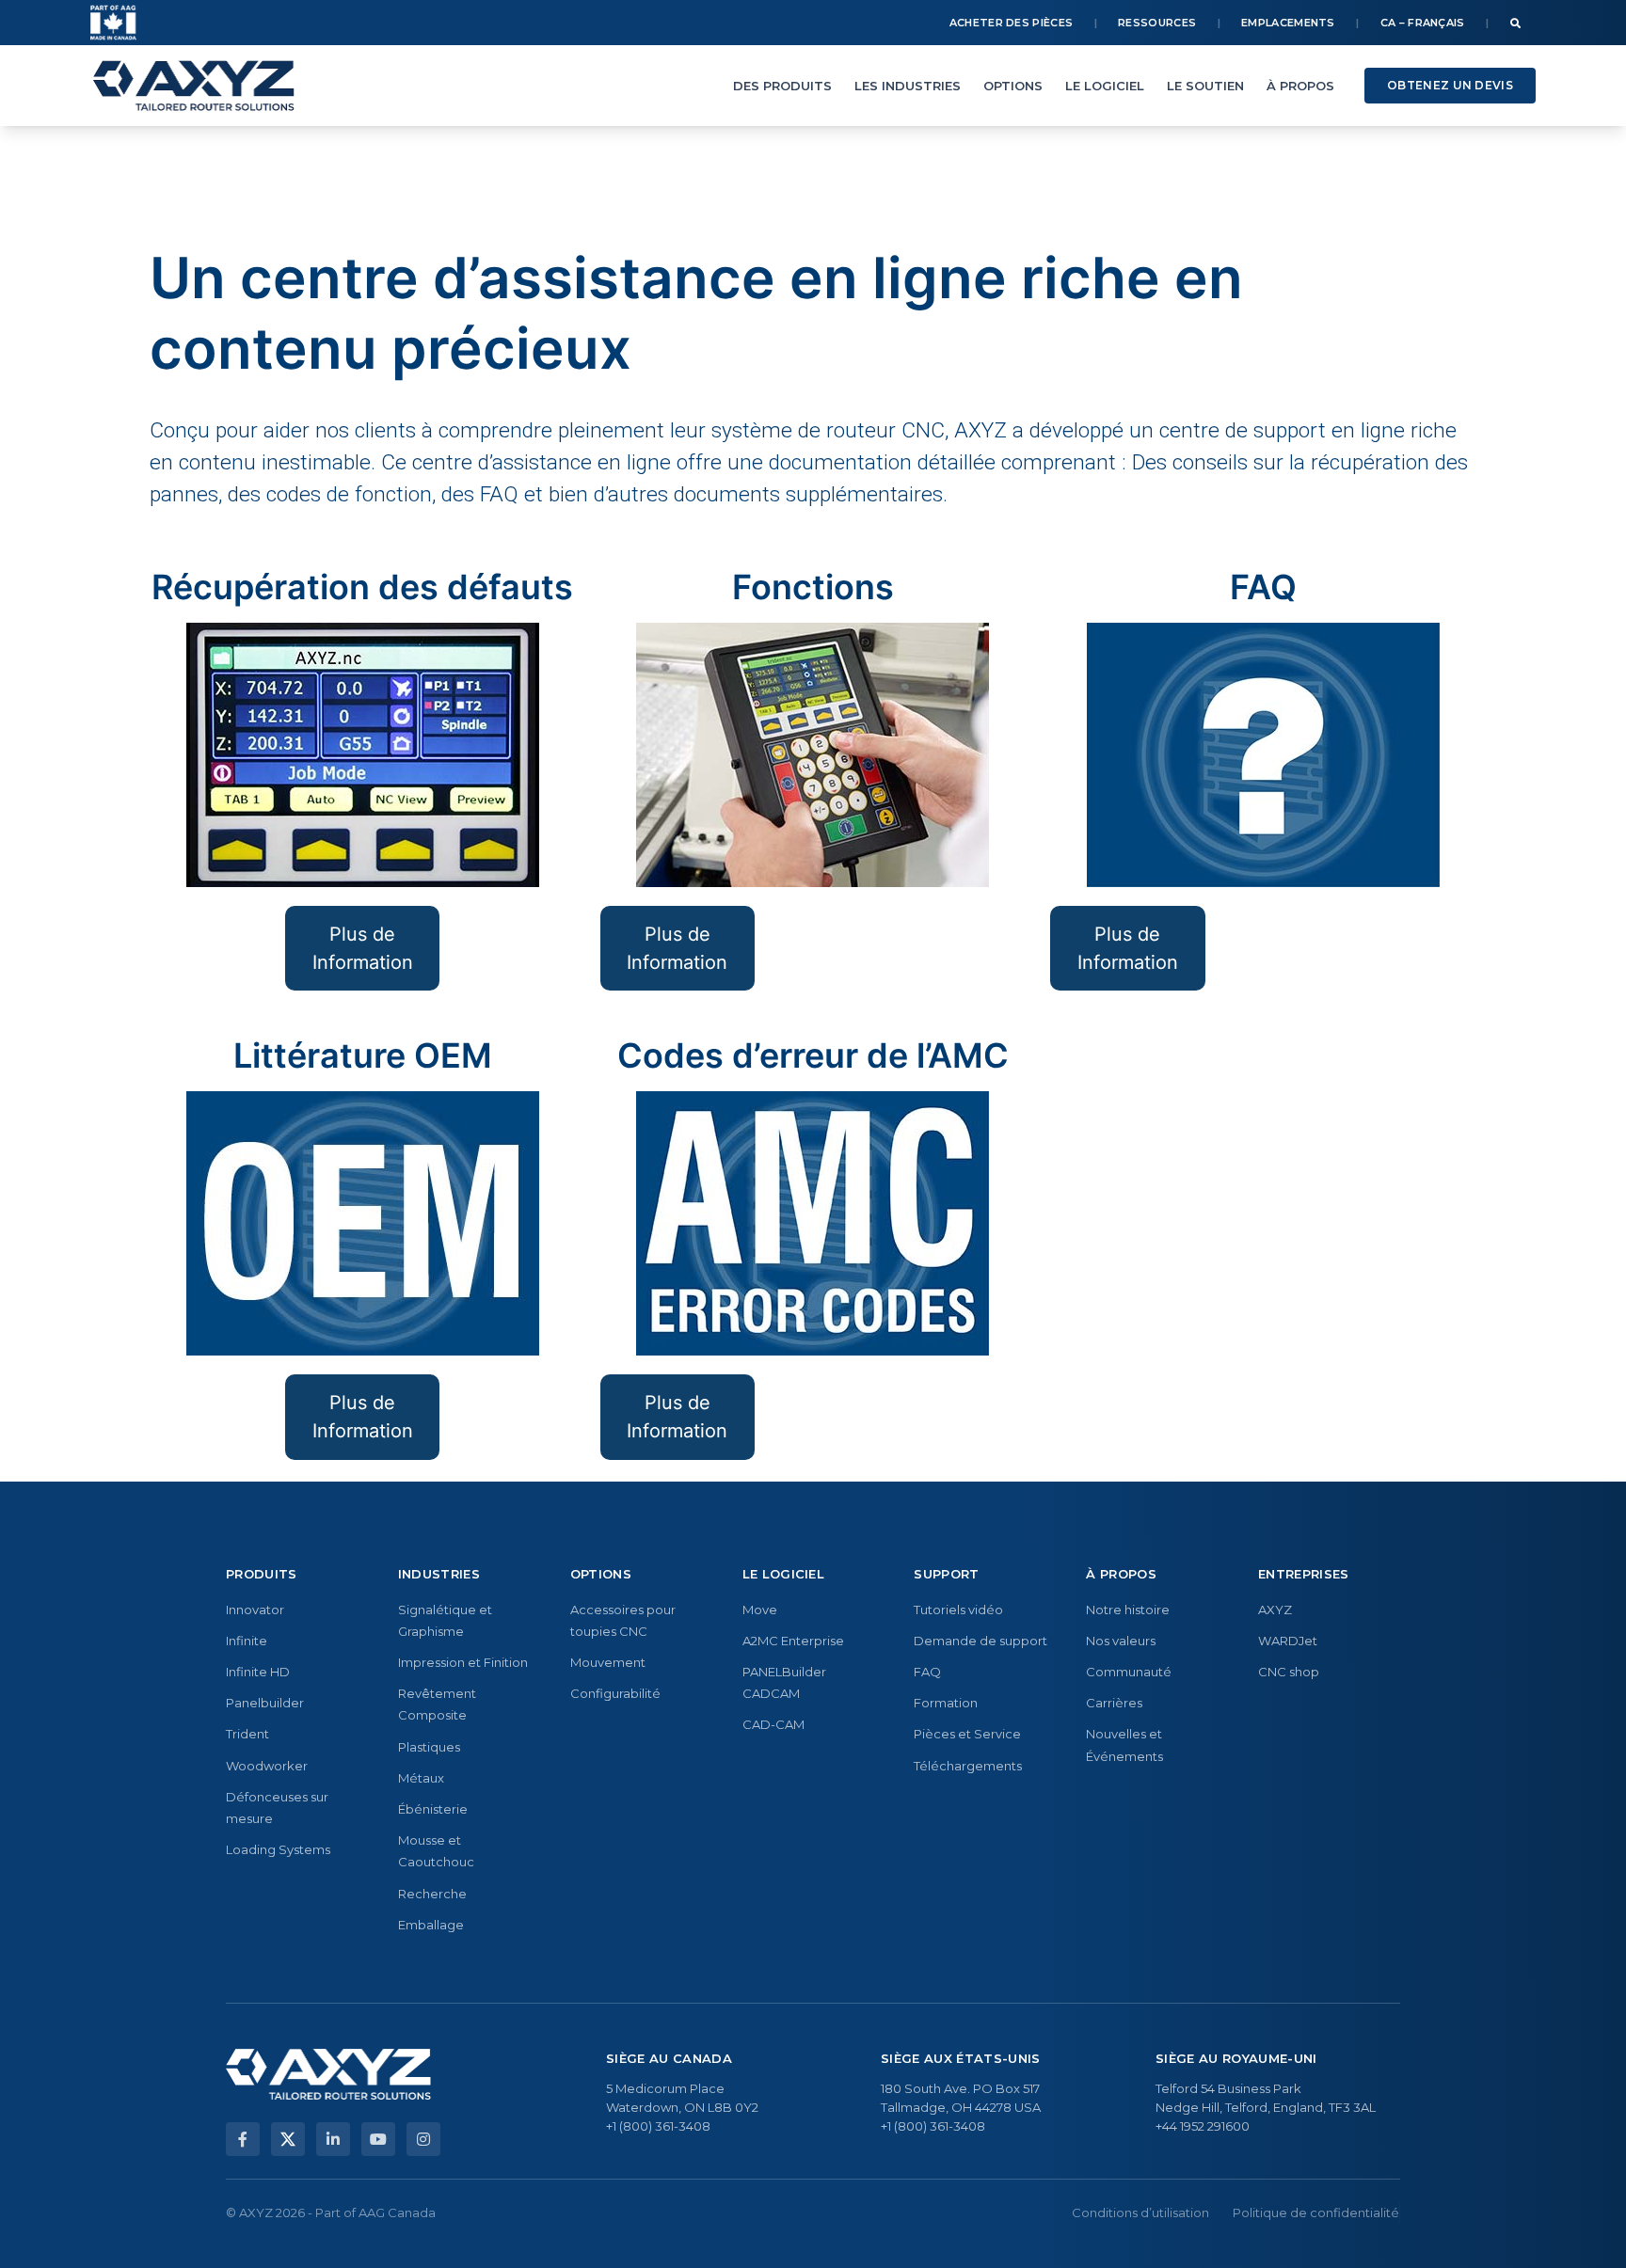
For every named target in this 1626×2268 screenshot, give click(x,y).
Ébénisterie (433, 1809)
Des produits (782, 86)
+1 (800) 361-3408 (658, 2126)
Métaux (421, 1778)
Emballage (431, 1925)
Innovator (255, 1610)
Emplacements (1288, 23)
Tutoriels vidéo (958, 1610)
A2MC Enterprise (793, 1641)
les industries (908, 86)
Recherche (432, 1894)
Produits (262, 1574)
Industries (439, 1574)
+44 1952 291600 (1203, 2126)
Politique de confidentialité (1316, 2212)
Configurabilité (615, 1693)
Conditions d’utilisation (1140, 2212)
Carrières (1114, 1703)
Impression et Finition (463, 1662)
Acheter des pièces (1011, 23)
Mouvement (608, 1662)
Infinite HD (258, 1672)
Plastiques (429, 1747)
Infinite (247, 1641)
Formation (946, 1703)
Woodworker (267, 1766)
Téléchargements (968, 1766)
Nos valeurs (1121, 1641)
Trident (247, 1734)
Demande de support (980, 1641)
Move (760, 1610)
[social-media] (243, 2139)
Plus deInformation (677, 948)
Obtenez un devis (1450, 85)
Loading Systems (278, 1849)
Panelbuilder (265, 1703)
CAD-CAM (773, 1724)
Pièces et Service (967, 1734)
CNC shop (1289, 1672)
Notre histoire (1128, 1610)
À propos (1300, 86)
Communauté (1129, 1672)
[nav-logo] (194, 86)
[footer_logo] (328, 2074)
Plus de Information (363, 948)
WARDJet (1288, 1641)
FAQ (927, 1672)
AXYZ (1275, 1610)
